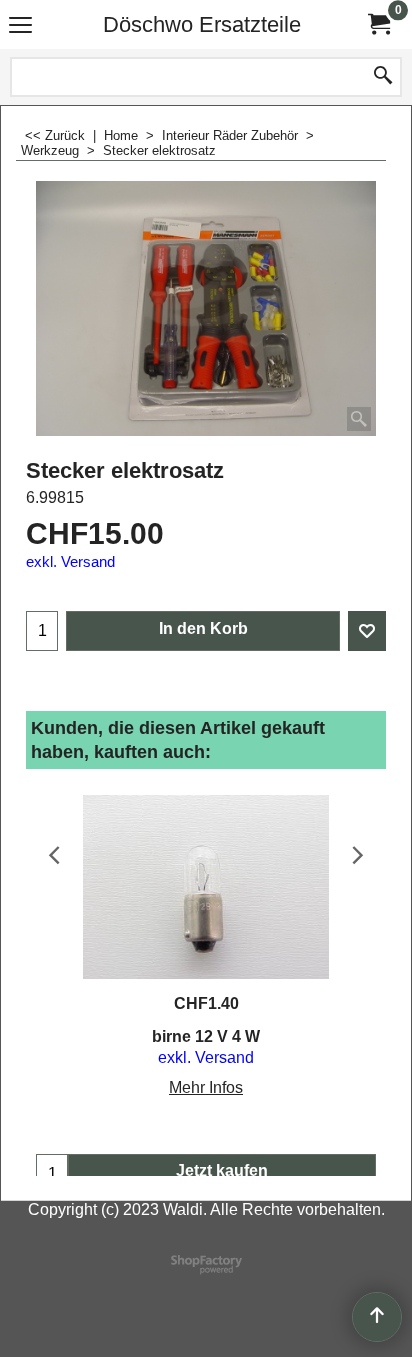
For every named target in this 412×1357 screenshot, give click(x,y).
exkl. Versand (70, 562)
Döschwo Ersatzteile (202, 24)
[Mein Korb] (378, 24)
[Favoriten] (367, 631)
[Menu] (20, 26)
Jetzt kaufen (222, 1170)
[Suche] (383, 77)
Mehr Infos (206, 1087)
